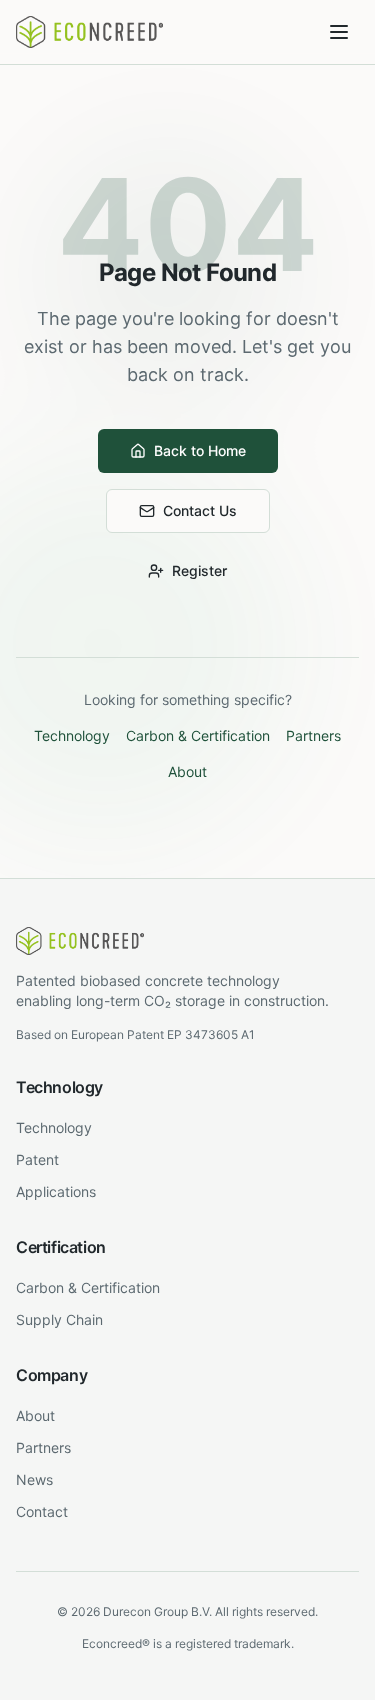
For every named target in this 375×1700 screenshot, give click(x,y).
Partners (313, 735)
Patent (37, 1159)
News (34, 1479)
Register (199, 570)
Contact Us (200, 510)
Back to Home (200, 450)
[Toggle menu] (339, 32)
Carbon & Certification (198, 735)
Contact (42, 1511)
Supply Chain (59, 1319)
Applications (56, 1191)
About (187, 771)
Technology (72, 735)
